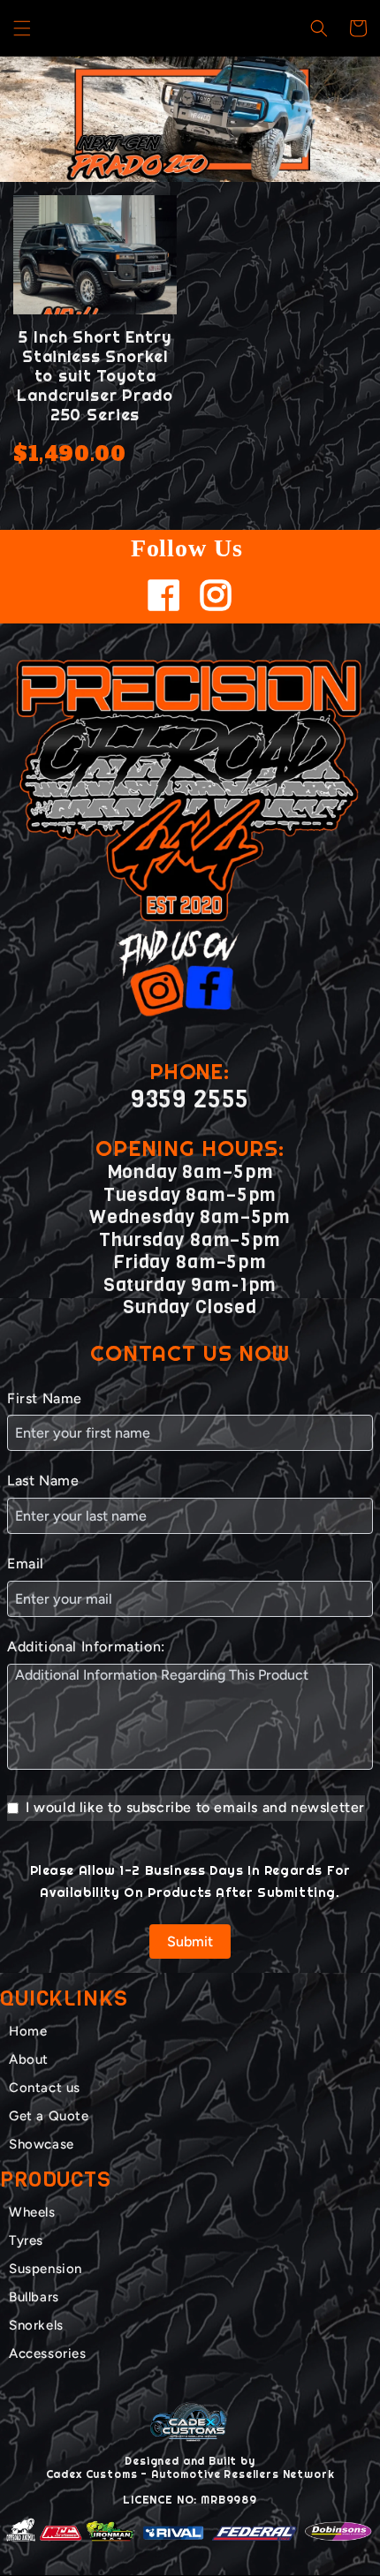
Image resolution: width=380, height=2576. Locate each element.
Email (26, 1564)
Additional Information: (86, 1647)
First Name (45, 1398)
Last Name (43, 1481)
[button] (22, 28)
